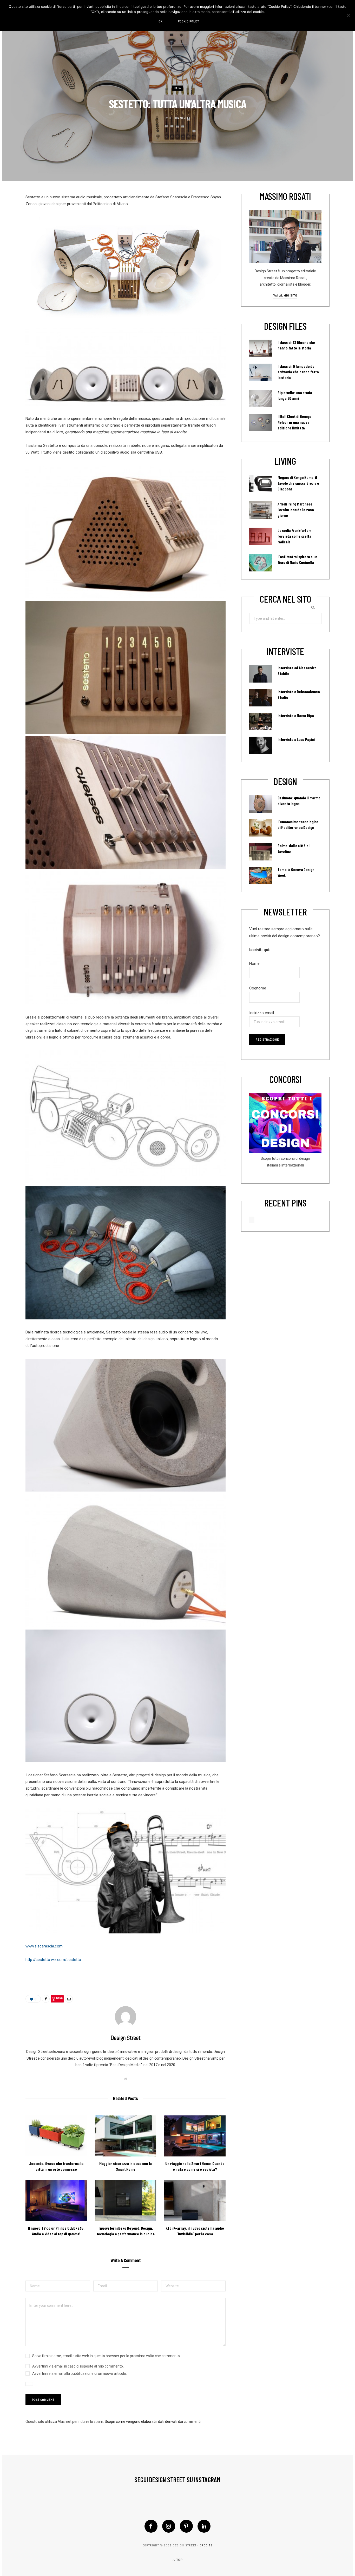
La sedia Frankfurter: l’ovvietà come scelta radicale (294, 536)
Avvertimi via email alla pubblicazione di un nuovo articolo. (80, 2373)
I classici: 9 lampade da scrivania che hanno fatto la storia (298, 372)
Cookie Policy (189, 21)
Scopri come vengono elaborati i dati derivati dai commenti (153, 2422)
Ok (160, 21)
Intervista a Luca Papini (296, 739)
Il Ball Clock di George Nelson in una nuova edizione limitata (294, 422)
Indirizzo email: (262, 1013)
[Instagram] (169, 2526)
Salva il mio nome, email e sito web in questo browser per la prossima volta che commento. (106, 2356)
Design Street (180, 118)
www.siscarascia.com (44, 1946)
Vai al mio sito (285, 295)
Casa (178, 88)
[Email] (69, 1999)
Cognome (258, 988)
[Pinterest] (186, 2526)
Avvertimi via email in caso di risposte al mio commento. (78, 2366)
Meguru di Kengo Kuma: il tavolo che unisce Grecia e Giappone (298, 483)
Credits (206, 2545)
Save (59, 1998)
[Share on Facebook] (46, 1999)
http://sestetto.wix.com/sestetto (53, 1960)
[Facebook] (151, 2526)
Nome (254, 963)
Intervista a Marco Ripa (296, 716)
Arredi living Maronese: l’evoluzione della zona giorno (296, 510)
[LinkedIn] (204, 2526)
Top (179, 2560)
